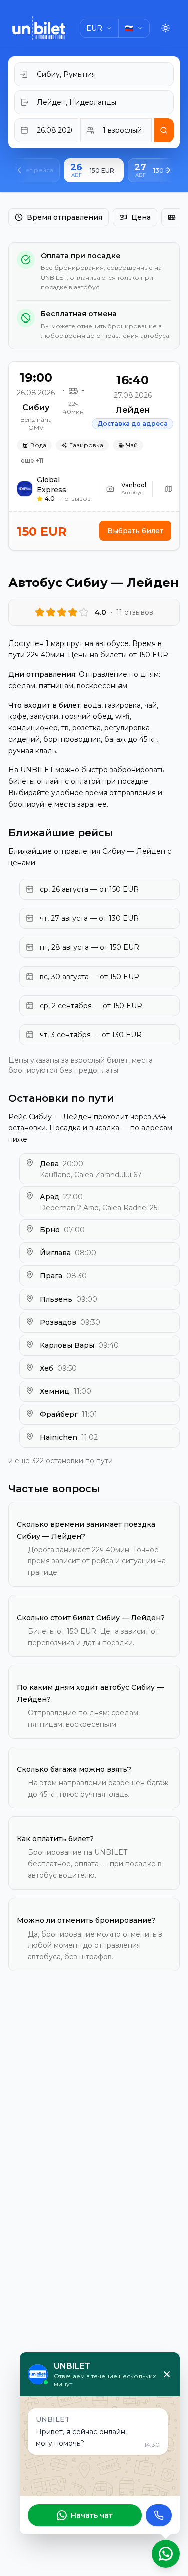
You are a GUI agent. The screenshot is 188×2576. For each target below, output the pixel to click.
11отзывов (75, 499)
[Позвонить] (159, 2515)
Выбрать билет (135, 531)
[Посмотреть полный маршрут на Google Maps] (169, 489)
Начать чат (92, 2515)
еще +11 (32, 460)
